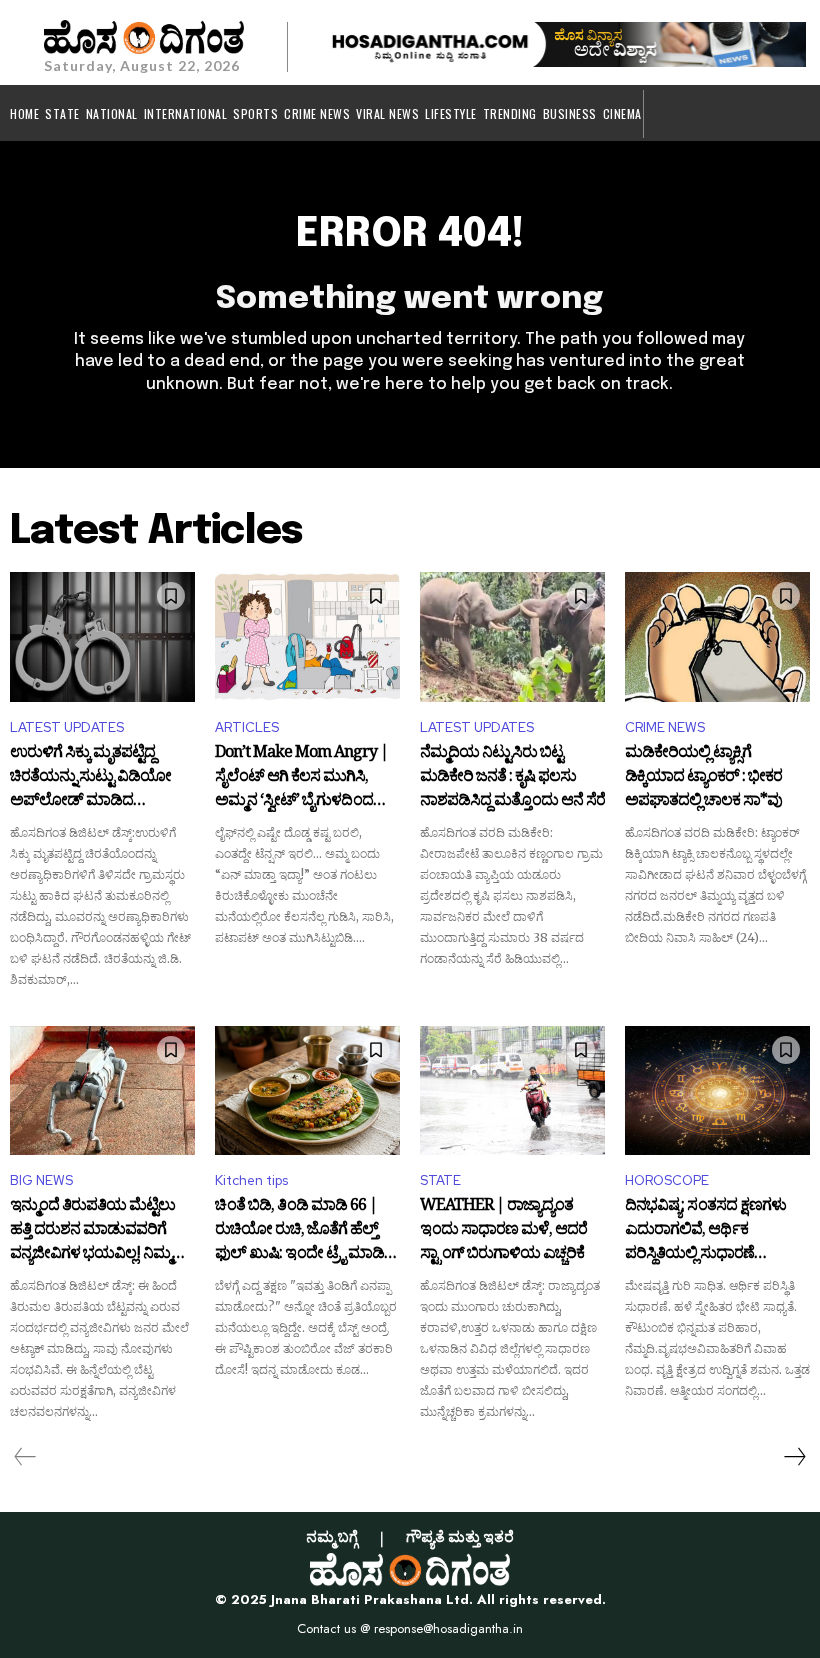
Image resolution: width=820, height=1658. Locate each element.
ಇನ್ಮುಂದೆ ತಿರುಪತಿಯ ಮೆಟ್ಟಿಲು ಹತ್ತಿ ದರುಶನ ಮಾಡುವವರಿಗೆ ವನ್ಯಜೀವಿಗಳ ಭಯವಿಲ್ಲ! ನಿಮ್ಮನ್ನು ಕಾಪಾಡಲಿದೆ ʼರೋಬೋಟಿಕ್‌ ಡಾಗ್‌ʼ (99, 1230)
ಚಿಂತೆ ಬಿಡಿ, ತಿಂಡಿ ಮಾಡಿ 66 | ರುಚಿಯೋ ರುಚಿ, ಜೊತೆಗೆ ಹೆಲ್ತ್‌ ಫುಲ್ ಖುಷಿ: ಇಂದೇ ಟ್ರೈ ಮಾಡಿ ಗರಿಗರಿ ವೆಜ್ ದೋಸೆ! (299, 1230)
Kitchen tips (251, 1180)
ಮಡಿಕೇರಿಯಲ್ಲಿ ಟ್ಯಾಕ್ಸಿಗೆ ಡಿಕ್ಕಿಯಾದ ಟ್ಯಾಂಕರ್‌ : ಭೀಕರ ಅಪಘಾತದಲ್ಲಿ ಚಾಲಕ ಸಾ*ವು (703, 777)
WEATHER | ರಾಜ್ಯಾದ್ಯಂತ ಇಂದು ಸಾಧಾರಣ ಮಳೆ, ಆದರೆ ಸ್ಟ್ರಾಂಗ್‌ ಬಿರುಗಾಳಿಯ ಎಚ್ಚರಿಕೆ (503, 1230)
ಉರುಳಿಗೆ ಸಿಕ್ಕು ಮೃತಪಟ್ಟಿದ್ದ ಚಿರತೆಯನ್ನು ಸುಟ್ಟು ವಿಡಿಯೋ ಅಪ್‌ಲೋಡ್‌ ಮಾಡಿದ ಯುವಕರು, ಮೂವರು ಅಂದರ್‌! (97, 777)
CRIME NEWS (665, 727)
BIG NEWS (41, 1180)
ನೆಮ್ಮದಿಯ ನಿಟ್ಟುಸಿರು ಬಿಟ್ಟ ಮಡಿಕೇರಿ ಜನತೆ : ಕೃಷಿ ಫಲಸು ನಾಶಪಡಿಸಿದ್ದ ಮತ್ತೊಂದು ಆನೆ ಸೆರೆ (512, 777)
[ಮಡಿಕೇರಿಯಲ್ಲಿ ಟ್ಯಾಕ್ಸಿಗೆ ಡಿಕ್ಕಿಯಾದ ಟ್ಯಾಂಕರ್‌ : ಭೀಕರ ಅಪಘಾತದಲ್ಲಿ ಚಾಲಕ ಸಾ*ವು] (717, 637)
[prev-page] (25, 1457)
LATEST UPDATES (67, 727)
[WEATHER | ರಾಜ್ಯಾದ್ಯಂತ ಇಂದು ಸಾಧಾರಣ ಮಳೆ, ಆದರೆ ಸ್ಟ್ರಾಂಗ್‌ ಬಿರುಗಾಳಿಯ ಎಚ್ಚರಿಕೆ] (512, 1091)
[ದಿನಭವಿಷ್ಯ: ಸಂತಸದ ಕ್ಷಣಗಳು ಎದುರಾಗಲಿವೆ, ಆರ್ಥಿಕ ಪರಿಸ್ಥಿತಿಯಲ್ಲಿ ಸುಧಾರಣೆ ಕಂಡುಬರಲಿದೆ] (717, 1091)
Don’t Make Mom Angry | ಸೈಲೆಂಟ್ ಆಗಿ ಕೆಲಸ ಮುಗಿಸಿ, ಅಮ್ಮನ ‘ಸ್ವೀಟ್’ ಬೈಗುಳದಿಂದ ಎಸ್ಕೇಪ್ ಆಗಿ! (301, 777)
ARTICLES (247, 727)
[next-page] (794, 1457)
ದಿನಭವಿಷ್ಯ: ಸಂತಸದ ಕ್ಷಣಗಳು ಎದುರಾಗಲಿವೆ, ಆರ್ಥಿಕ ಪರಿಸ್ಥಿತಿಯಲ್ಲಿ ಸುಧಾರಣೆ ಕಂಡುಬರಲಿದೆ (705, 1230)
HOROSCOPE (667, 1180)
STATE (440, 1180)
